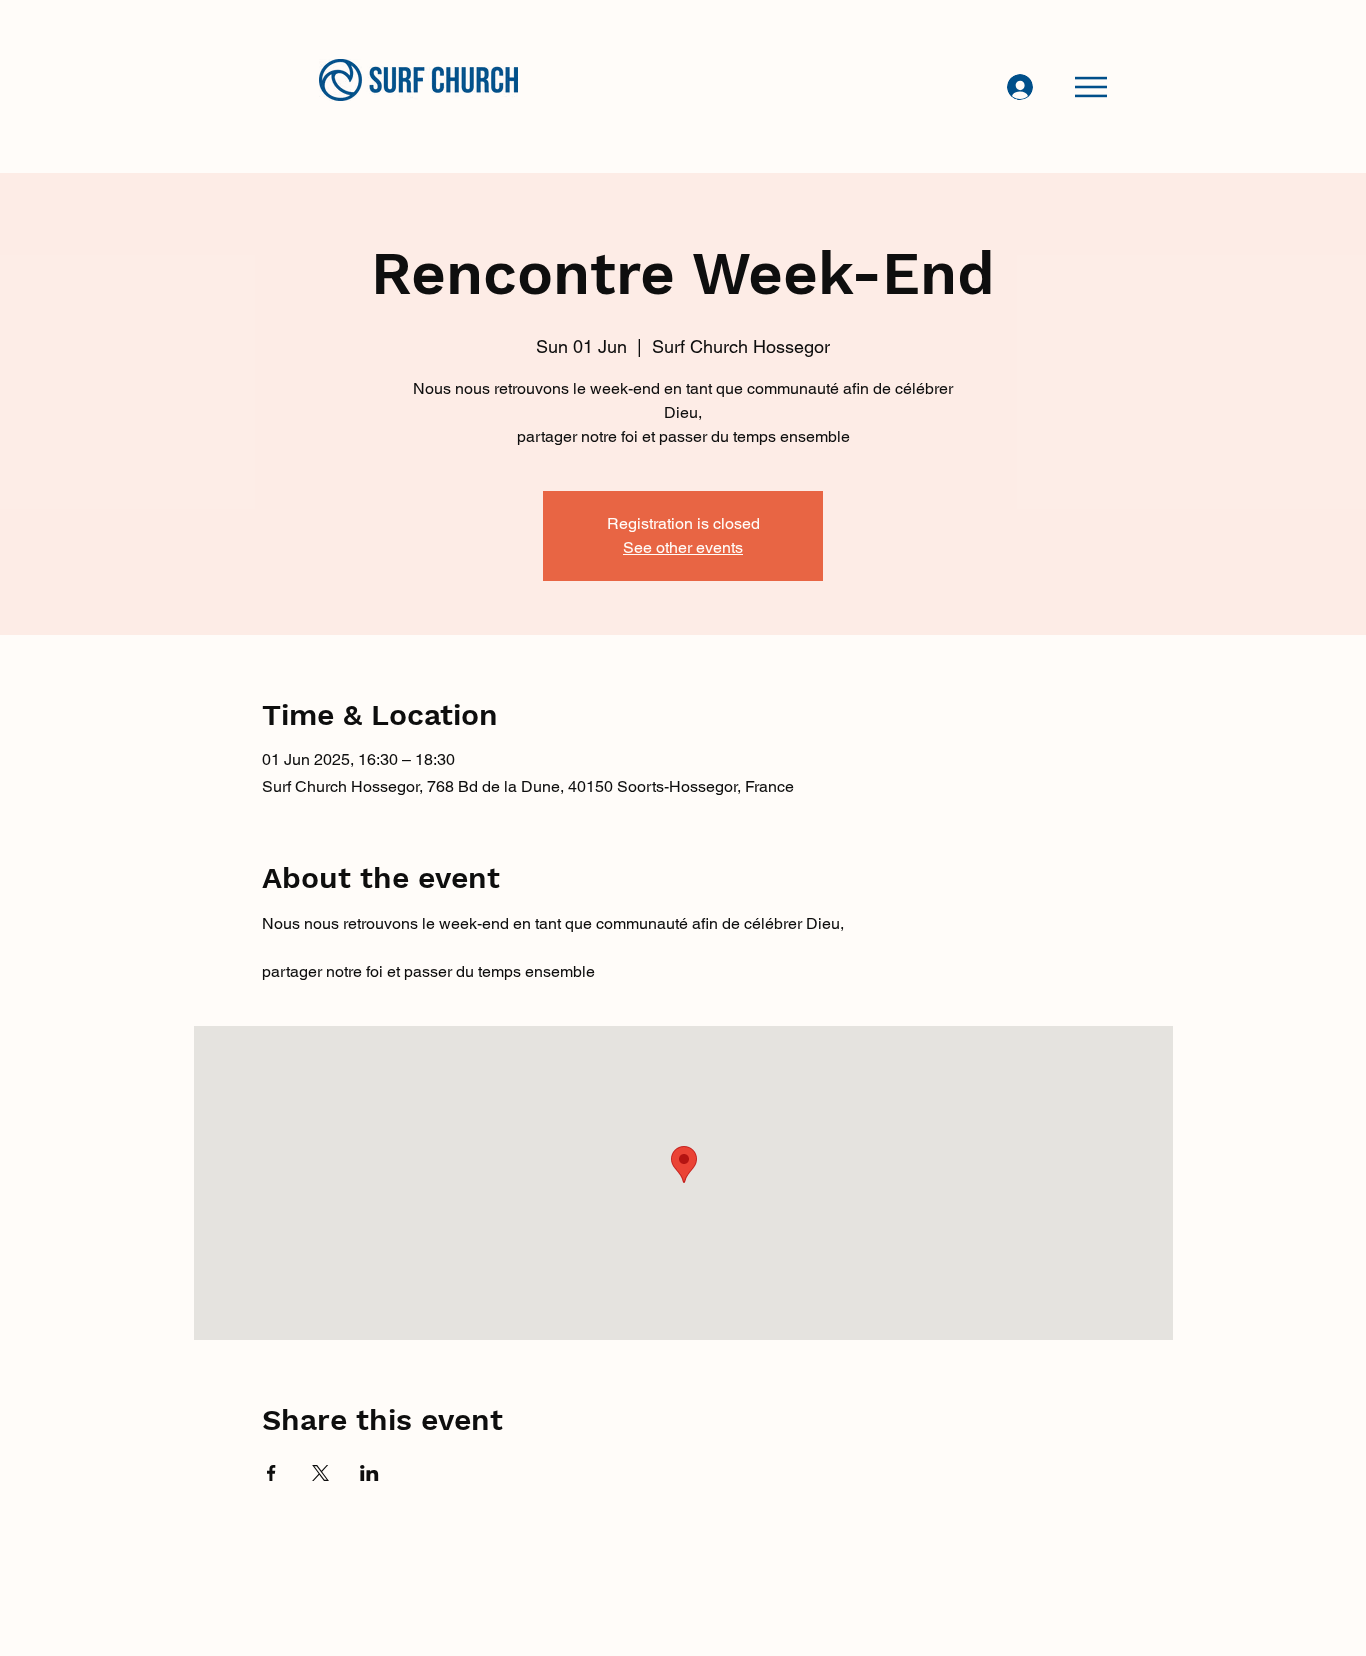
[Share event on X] (320, 1473)
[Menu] (1091, 86)
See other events (683, 547)
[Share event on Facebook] (271, 1473)
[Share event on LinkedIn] (369, 1473)
